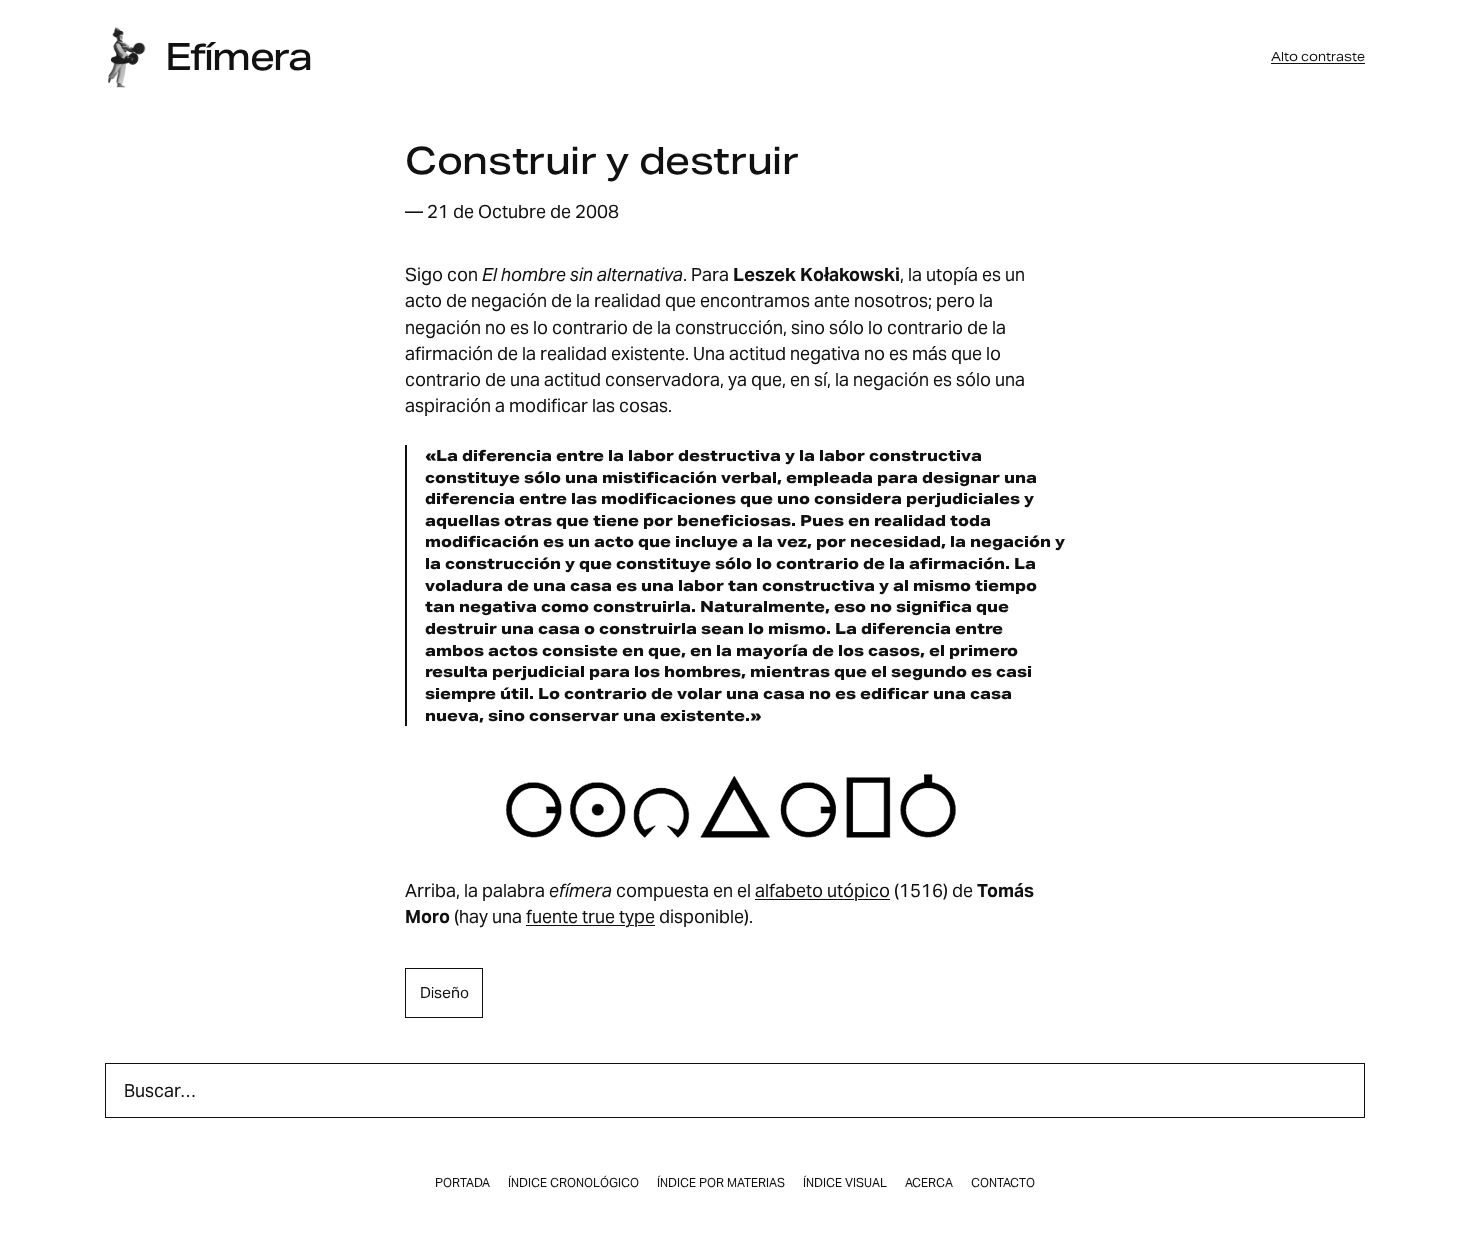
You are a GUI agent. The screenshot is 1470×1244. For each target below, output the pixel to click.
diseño (444, 992)
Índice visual (845, 1183)
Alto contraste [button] (1318, 57)
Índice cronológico (573, 1183)
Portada (462, 1183)
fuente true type (590, 916)
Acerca (929, 1183)
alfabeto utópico (822, 890)
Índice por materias (721, 1183)
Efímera (238, 57)
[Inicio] (126, 57)
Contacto (1003, 1183)
